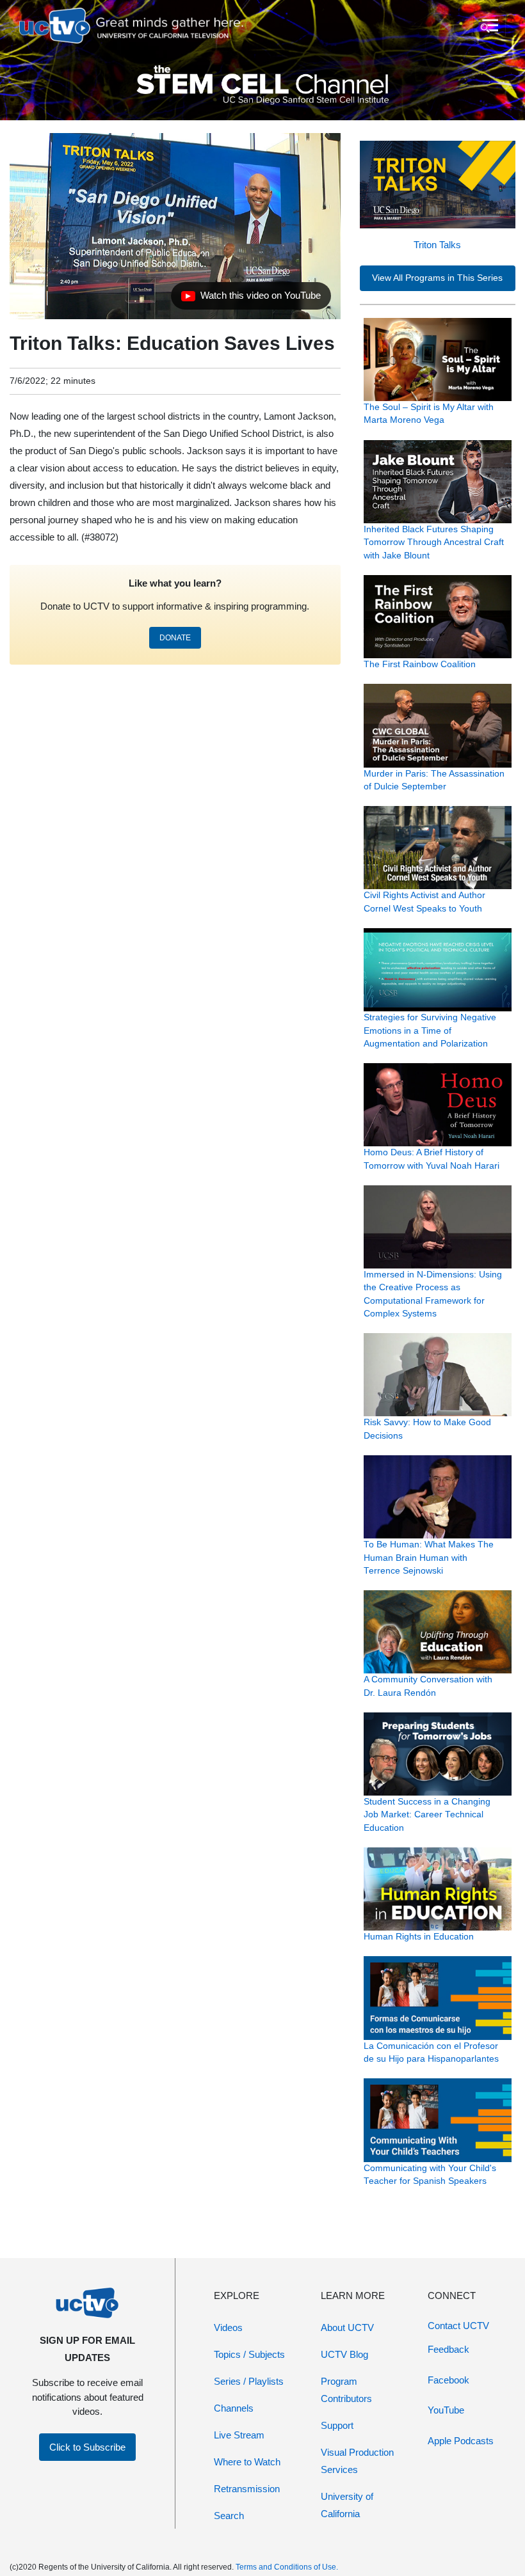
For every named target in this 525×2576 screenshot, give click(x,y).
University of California (347, 2505)
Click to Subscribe (87, 2447)
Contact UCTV (458, 2326)
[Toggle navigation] (489, 26)
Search (229, 2516)
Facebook (448, 2380)
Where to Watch (247, 2462)
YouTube (446, 2410)
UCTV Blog (344, 2354)
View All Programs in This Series (437, 278)
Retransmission (247, 2489)
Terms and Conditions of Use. (287, 2567)
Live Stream (239, 2435)
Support (337, 2425)
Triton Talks (437, 245)
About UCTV (347, 2327)
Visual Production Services (357, 2461)
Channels (234, 2408)
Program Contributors (346, 2390)
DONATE (175, 638)
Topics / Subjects (249, 2354)
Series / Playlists (249, 2381)
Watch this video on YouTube (251, 299)
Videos (228, 2327)
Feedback (448, 2349)
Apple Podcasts (461, 2441)
